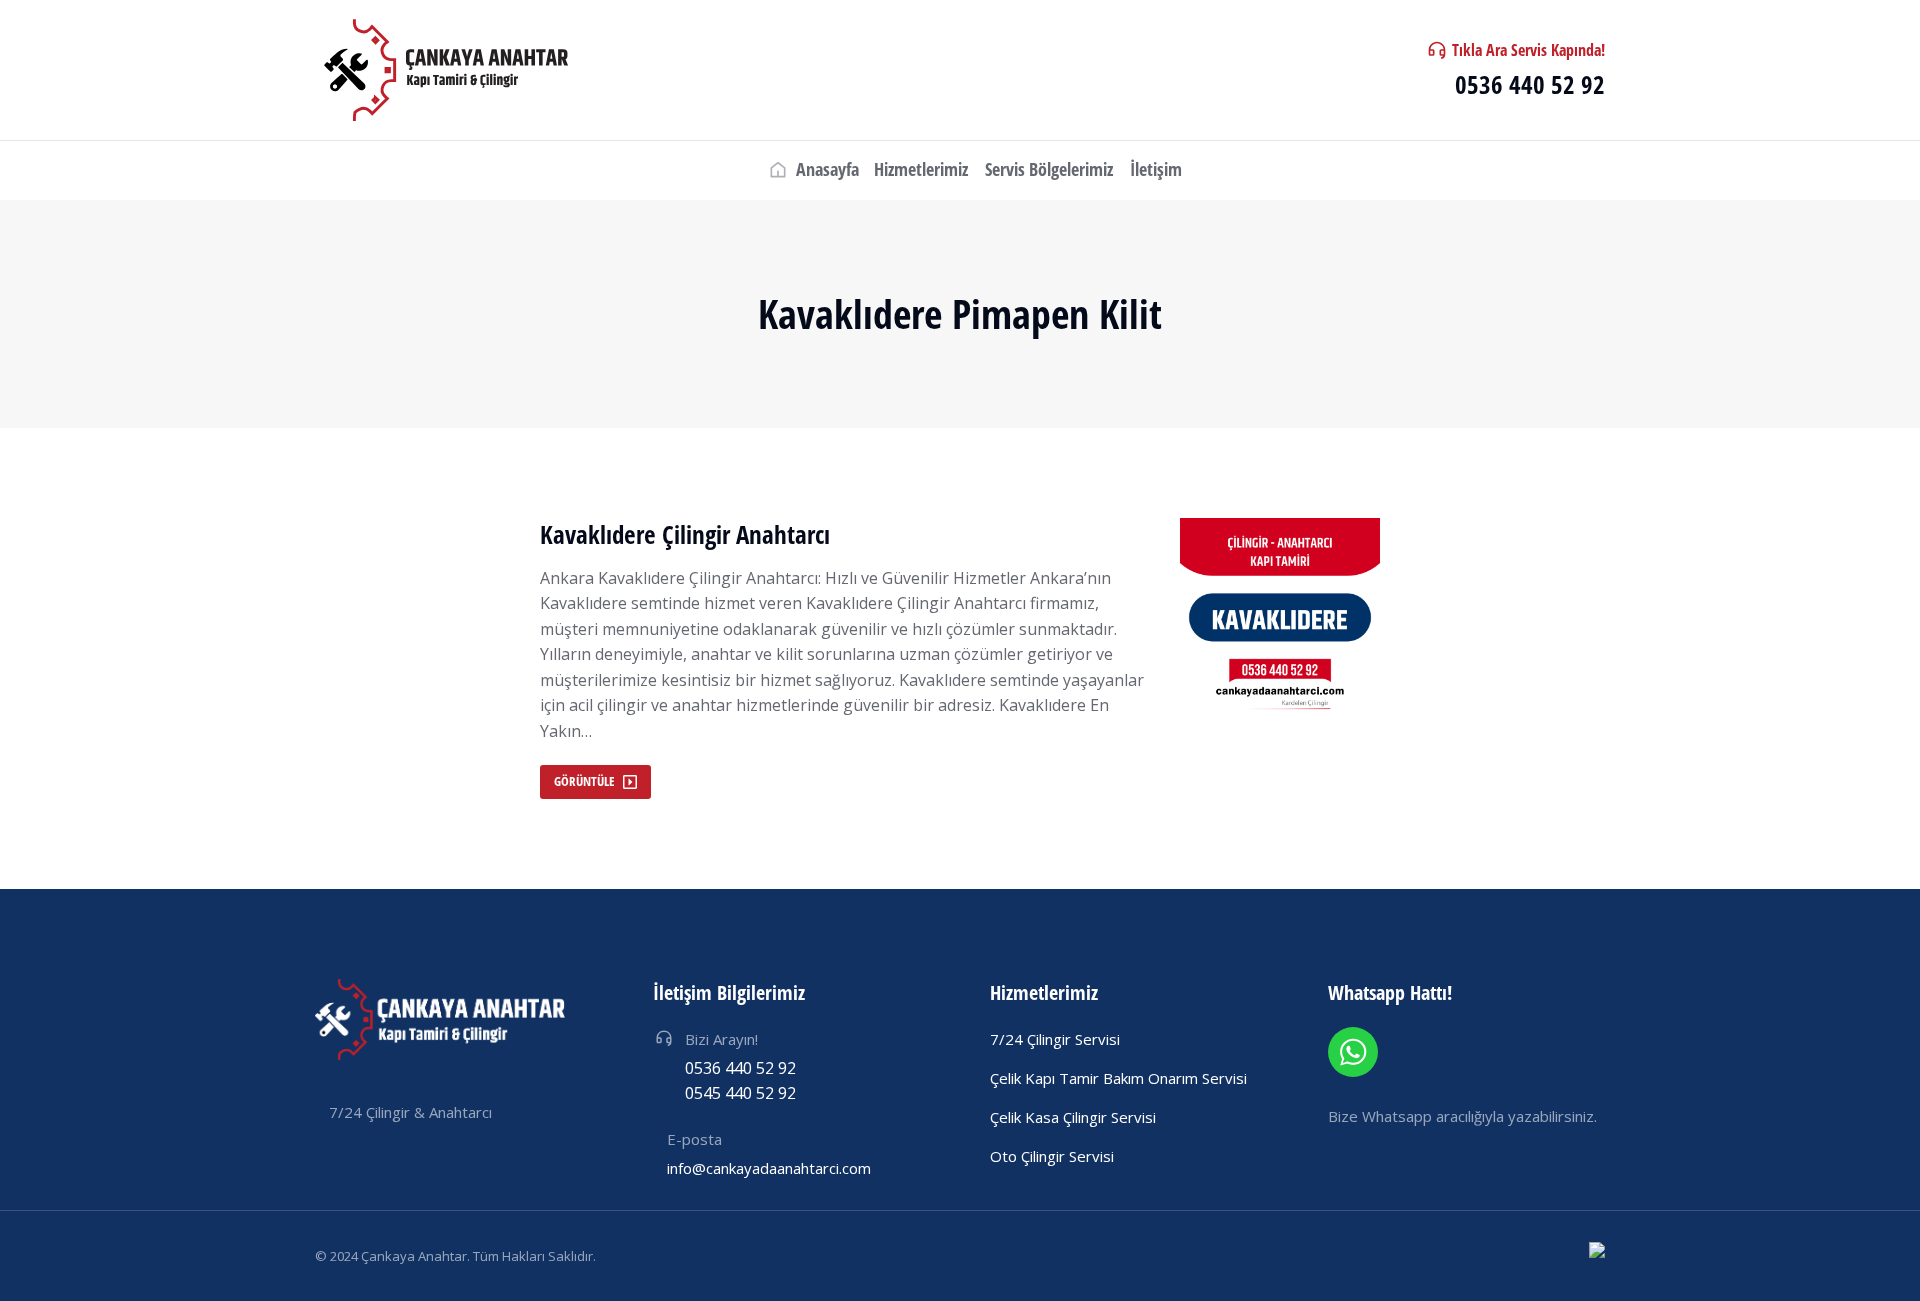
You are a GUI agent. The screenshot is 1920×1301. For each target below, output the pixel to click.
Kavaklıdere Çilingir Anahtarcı (685, 534)
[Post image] (1280, 618)
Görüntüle (584, 781)
